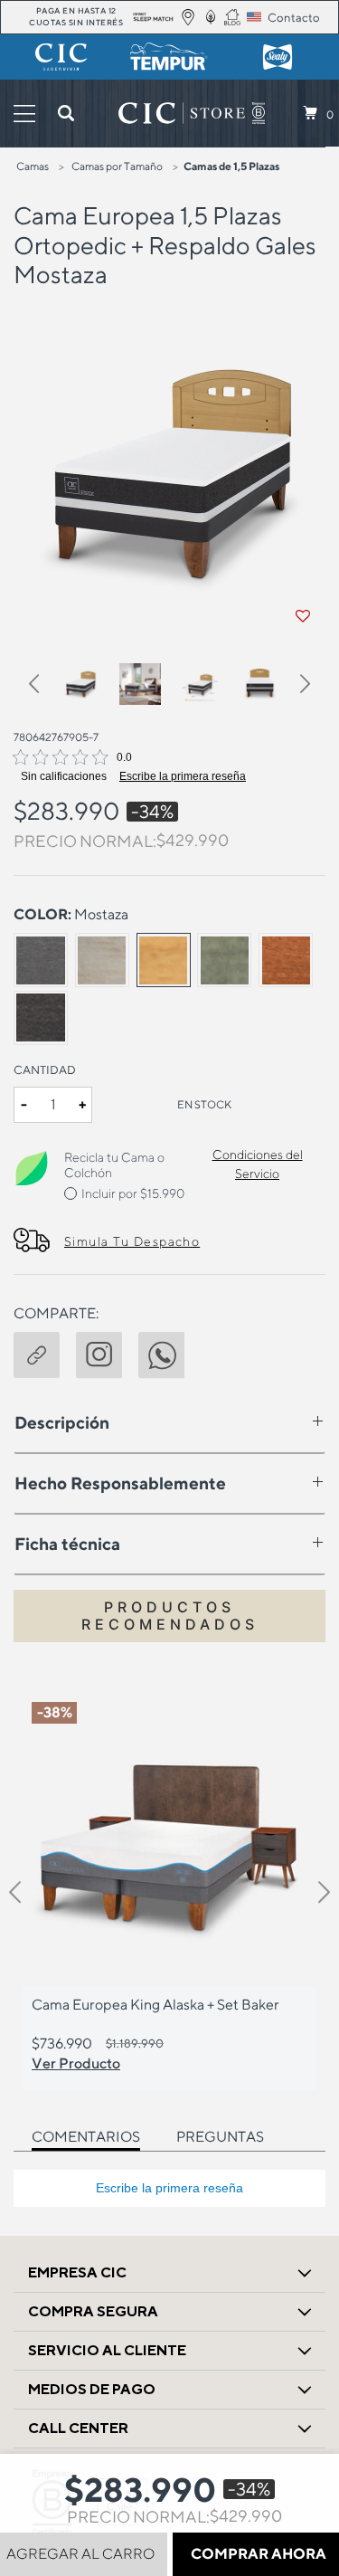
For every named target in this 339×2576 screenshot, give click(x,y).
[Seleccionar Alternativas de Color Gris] (41, 960)
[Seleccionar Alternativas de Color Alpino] (102, 960)
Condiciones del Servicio (258, 1164)
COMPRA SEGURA (93, 2311)
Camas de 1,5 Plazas (231, 166)
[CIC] (61, 57)
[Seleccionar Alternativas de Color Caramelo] (286, 960)
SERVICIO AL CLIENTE (107, 2350)
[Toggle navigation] (24, 114)
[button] (41, 687)
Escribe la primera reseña (183, 776)
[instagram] (107, 1353)
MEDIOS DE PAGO (92, 2389)
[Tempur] (170, 57)
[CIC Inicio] (182, 113)
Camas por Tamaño (117, 166)
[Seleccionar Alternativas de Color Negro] (41, 1018)
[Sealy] (278, 57)
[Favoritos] (303, 616)
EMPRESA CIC (77, 2272)
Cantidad (45, 1070)
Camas (33, 166)
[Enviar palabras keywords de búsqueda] (66, 113)
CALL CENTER (78, 2428)
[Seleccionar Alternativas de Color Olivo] (224, 960)
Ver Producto (76, 2063)
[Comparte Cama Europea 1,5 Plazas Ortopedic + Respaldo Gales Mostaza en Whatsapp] (169, 1353)
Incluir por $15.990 (133, 1193)
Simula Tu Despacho (132, 1241)
